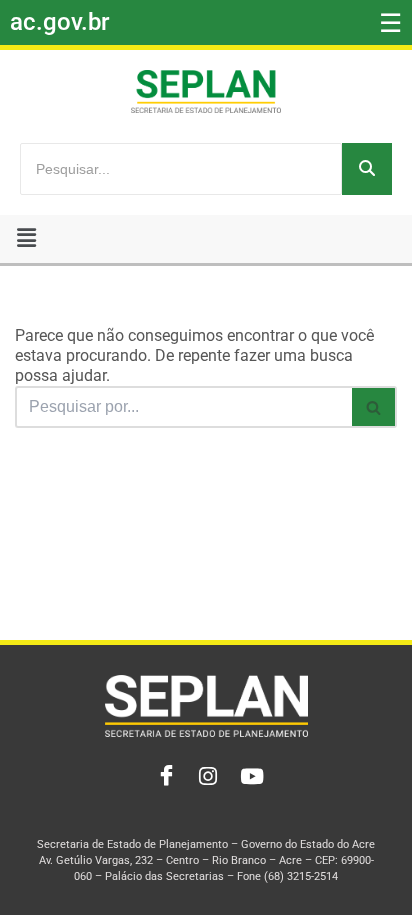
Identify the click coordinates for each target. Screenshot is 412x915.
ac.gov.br (59, 22)
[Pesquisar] (367, 169)
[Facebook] (162, 777)
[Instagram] (206, 777)
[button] (26, 239)
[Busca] (374, 407)
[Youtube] (250, 777)
